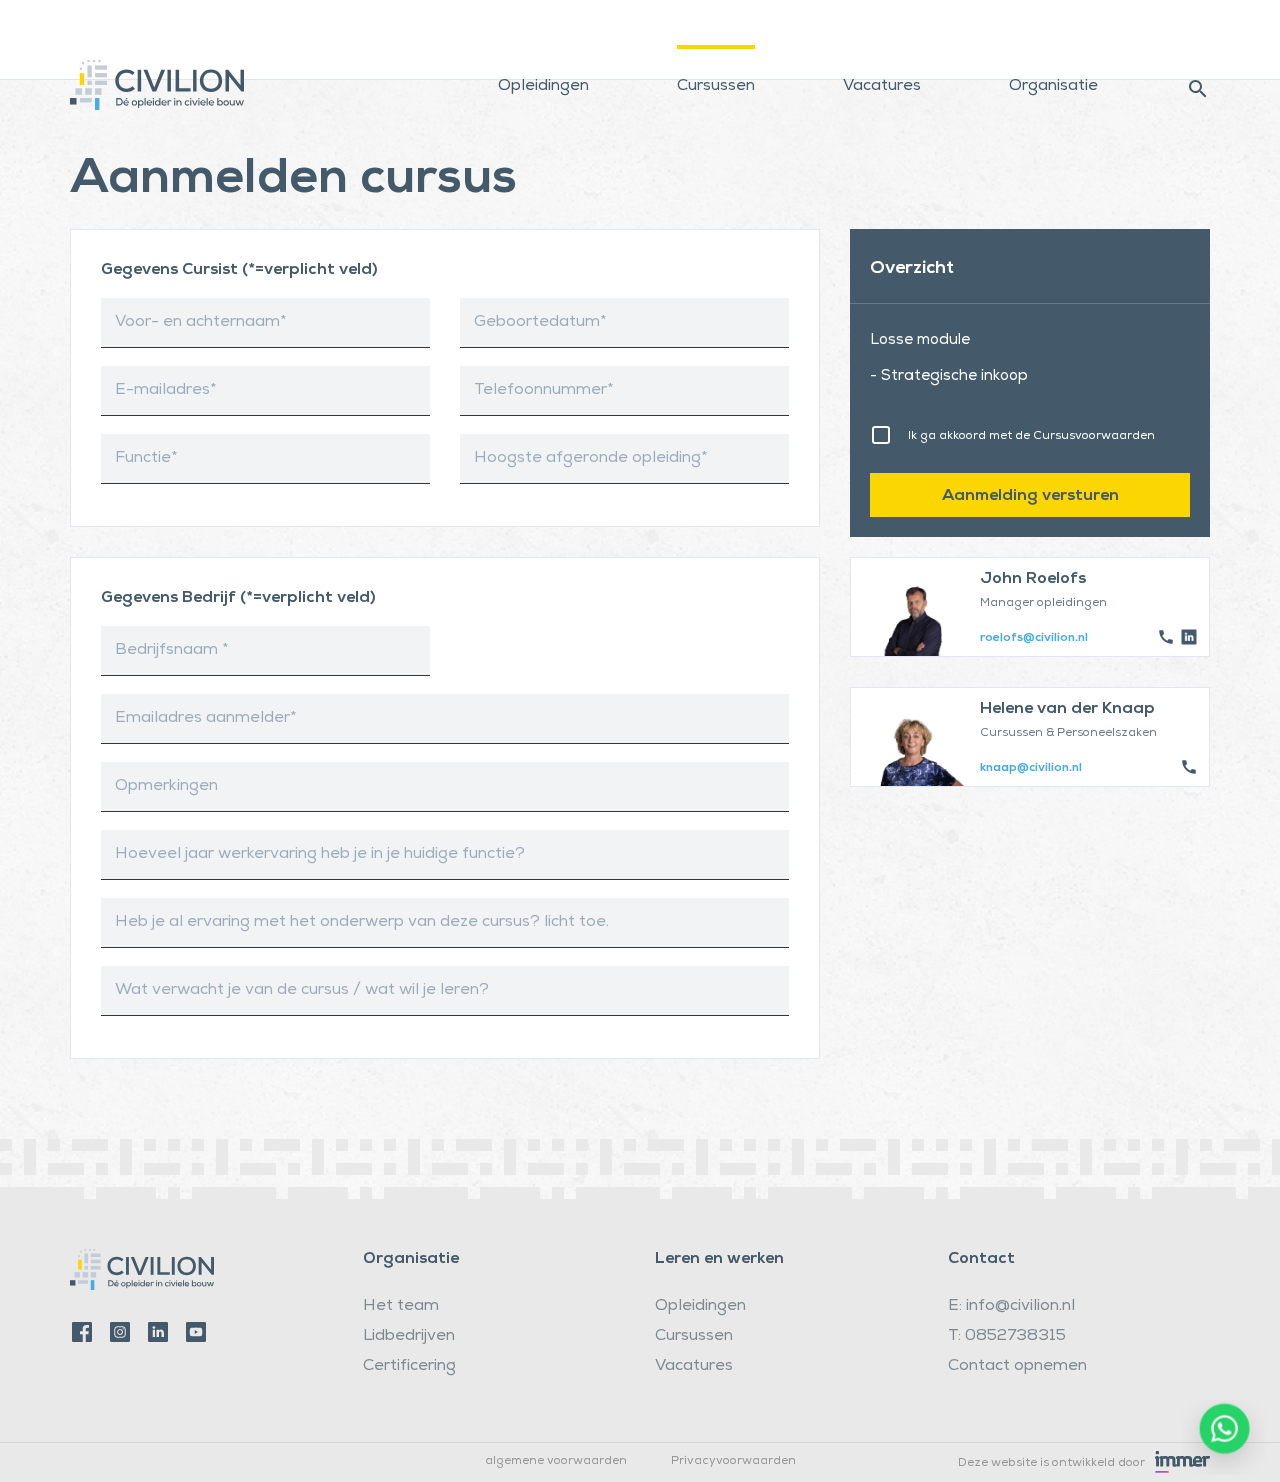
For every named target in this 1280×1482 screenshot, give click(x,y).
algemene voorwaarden (556, 1462)
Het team (401, 1307)
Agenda (956, 24)
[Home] (157, 70)
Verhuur (872, 24)
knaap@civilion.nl (1031, 769)
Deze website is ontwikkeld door (1051, 1463)
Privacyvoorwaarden (733, 1462)
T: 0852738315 (1007, 1337)
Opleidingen (543, 87)
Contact (1041, 24)
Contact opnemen (1017, 1367)
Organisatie (1053, 87)
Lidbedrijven (409, 1337)
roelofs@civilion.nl (1034, 639)
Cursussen (716, 87)
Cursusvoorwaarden (1094, 437)
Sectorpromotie (1154, 24)
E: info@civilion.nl (1011, 1307)
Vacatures (882, 87)
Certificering (409, 1367)
